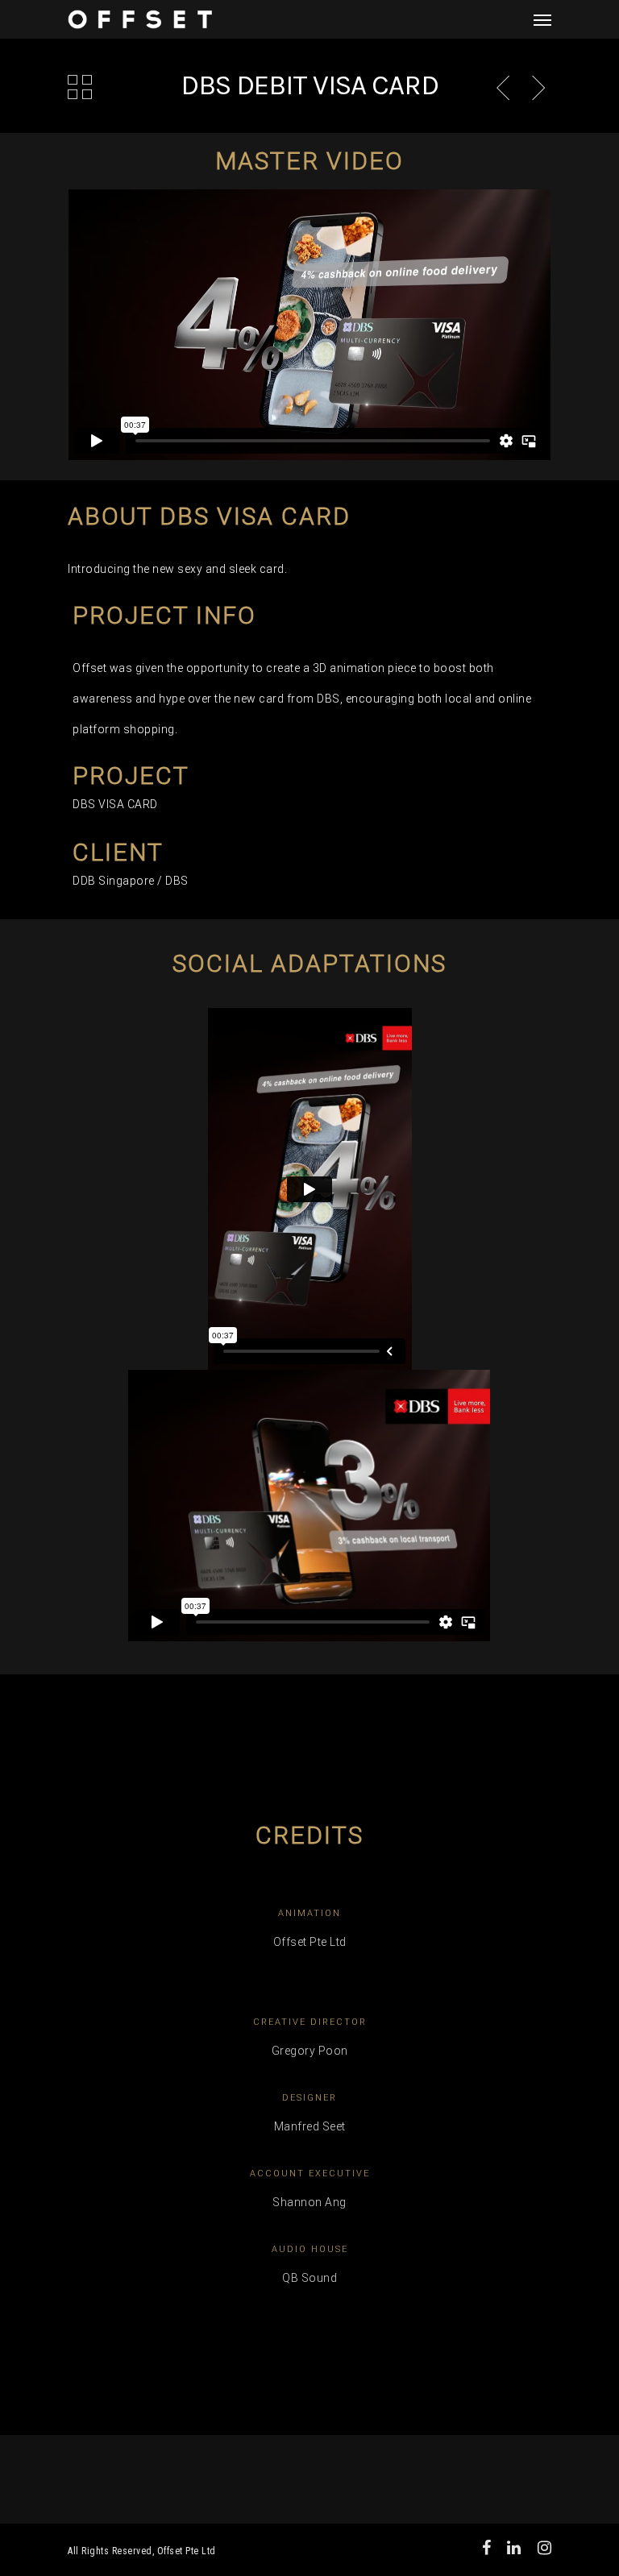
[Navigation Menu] (542, 19)
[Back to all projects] (80, 89)
